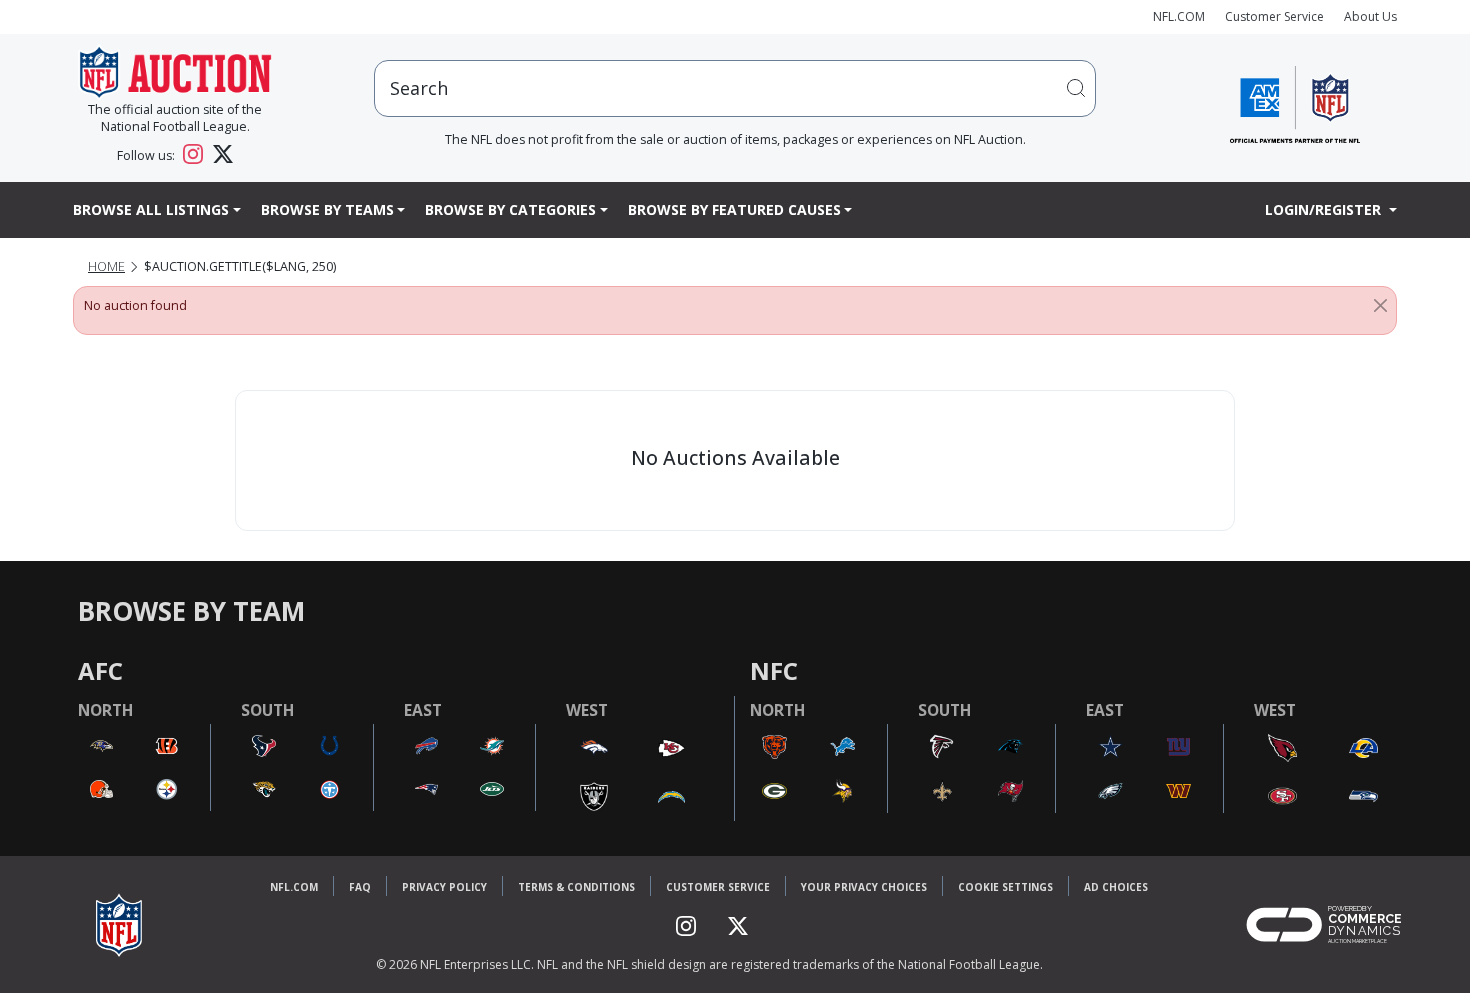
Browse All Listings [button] (151, 209)
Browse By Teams (327, 209)
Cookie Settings (1005, 887)
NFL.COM (1179, 16)
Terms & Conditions (576, 887)
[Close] (1380, 306)
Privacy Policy (444, 887)
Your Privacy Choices (864, 887)
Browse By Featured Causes (734, 209)
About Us (1370, 16)
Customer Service (1274, 16)
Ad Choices (1116, 887)
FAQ (360, 887)
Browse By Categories (510, 209)
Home (106, 266)
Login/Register (1325, 209)
